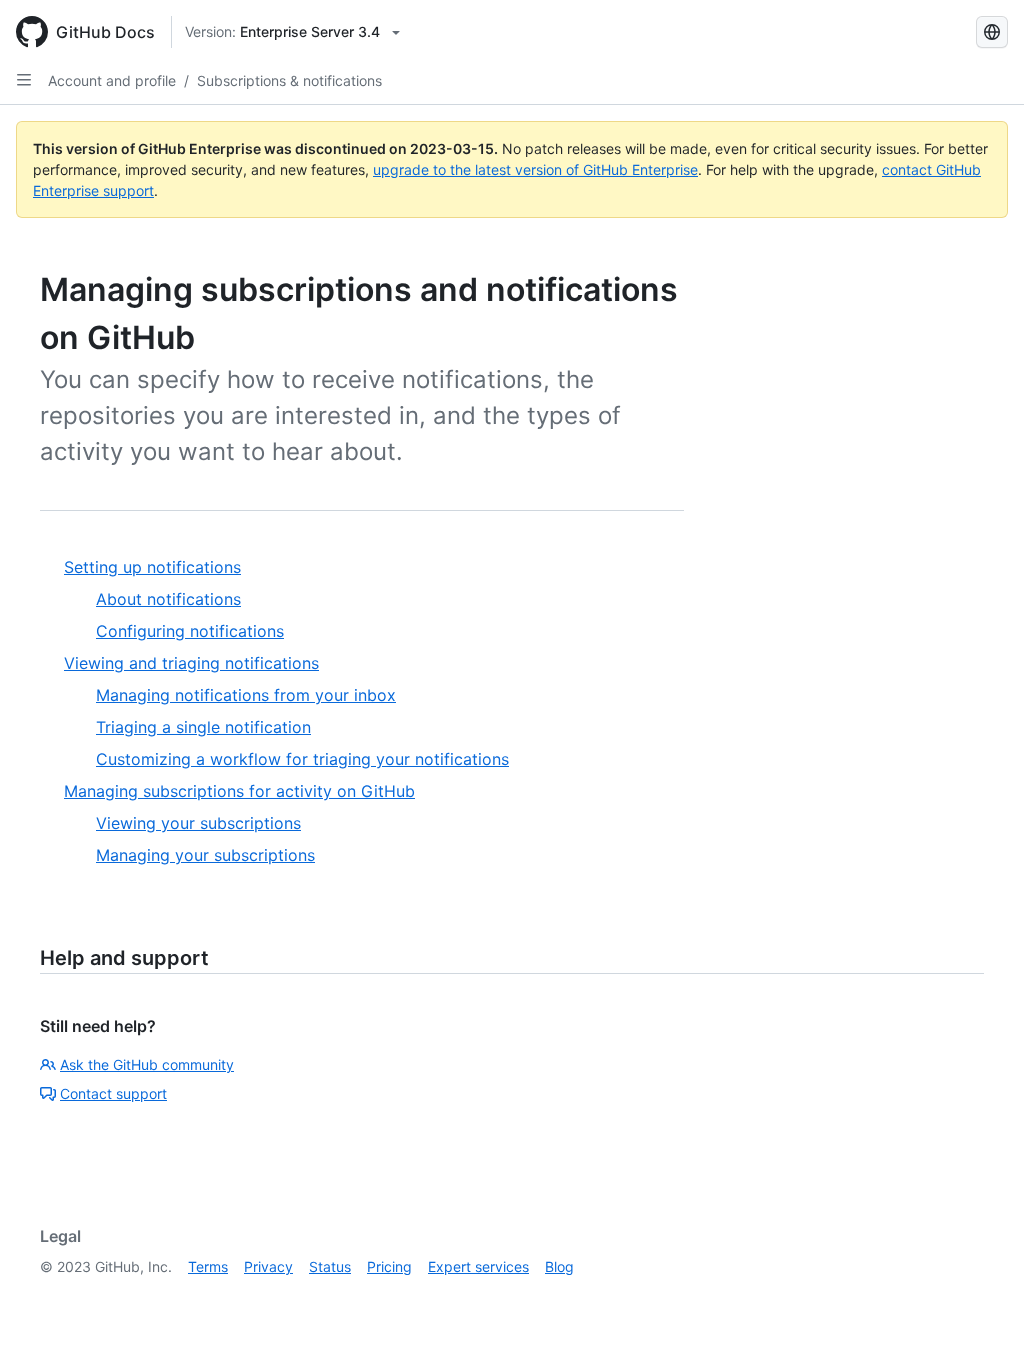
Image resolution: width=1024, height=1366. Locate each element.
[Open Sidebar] (24, 80)
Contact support (113, 1093)
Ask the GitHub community (147, 1064)
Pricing (389, 1266)
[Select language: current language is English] (992, 32)
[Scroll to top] (980, 1322)
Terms (208, 1266)
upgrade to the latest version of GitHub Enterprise (535, 169)
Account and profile (112, 80)
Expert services (478, 1266)
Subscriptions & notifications (289, 80)
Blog (559, 1266)
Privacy (268, 1266)
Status (330, 1266)
